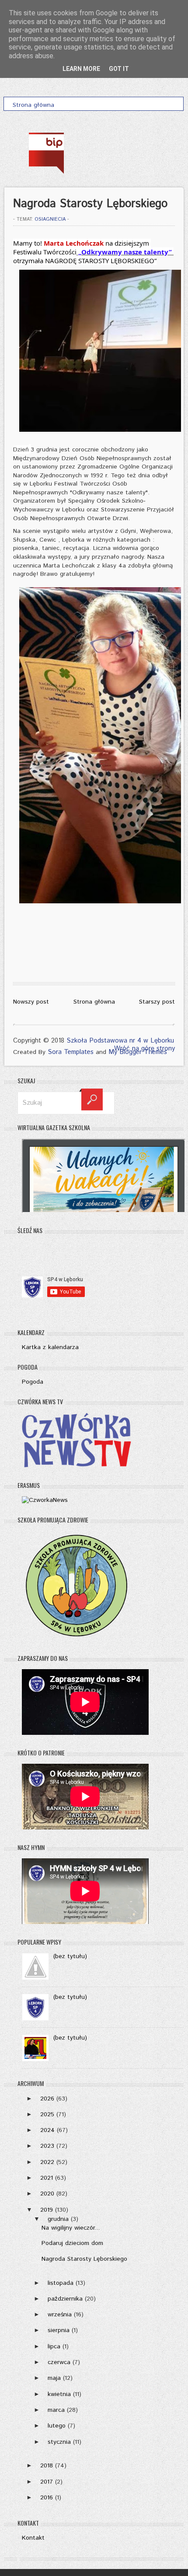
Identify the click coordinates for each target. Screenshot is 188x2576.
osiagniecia (50, 219)
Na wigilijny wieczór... (71, 2228)
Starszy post (157, 1002)
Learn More (81, 69)
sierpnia (59, 2330)
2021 (47, 2178)
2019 (47, 2210)
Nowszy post (31, 1002)
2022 (47, 2162)
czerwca (59, 2362)
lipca (54, 2347)
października (65, 2299)
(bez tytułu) (70, 1956)
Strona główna (94, 1002)
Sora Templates (71, 1052)
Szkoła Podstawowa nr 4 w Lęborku (120, 1041)
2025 (47, 2114)
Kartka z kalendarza (50, 1347)
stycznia (59, 2442)
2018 (47, 2466)
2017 (47, 2482)
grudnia (58, 2219)
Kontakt (33, 2538)
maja (54, 2378)
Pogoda (33, 1382)
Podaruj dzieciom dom (72, 2243)
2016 (47, 2498)
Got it (119, 69)
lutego (57, 2426)
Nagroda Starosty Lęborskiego (84, 2259)
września (60, 2315)
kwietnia (59, 2394)
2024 (47, 2130)
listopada (61, 2283)
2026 (47, 2099)
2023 (47, 2146)
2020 (47, 2194)
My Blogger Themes (138, 1052)
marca (56, 2410)
